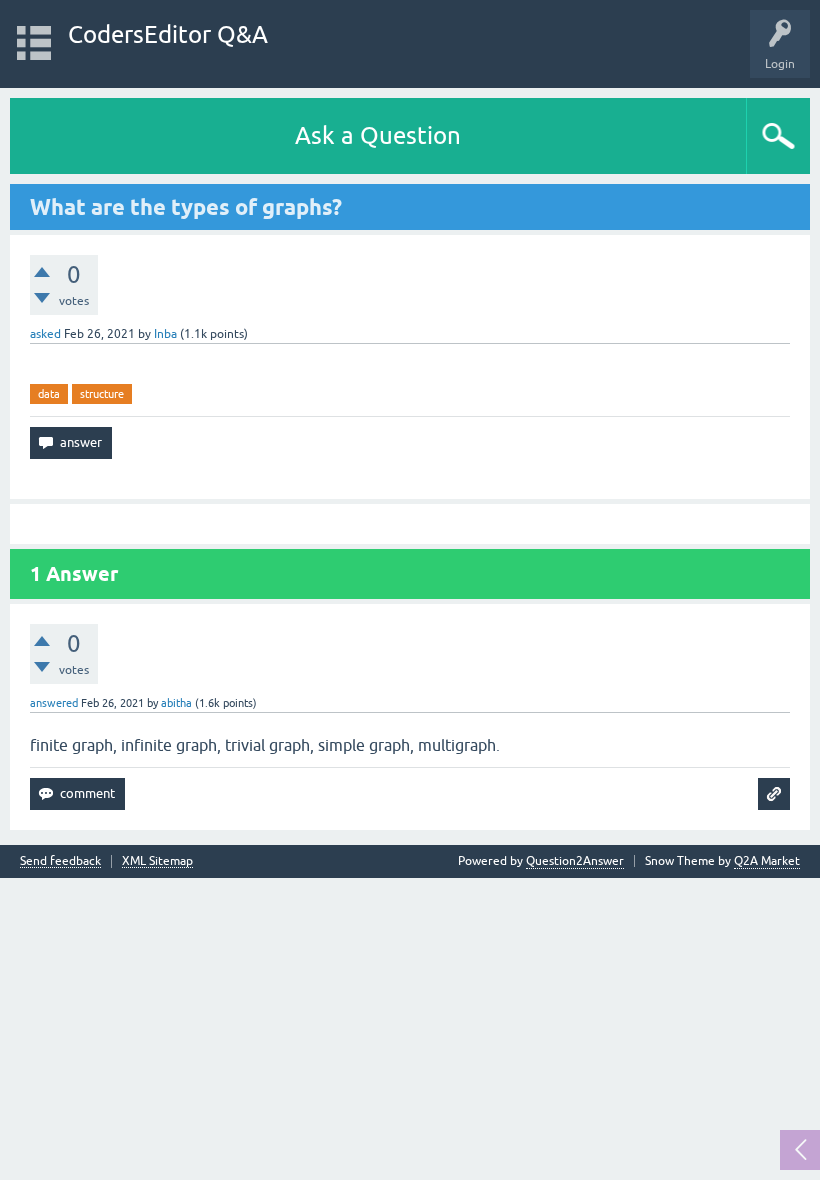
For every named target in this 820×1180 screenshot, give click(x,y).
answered (54, 703)
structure (102, 394)
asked (45, 334)
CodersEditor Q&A (168, 34)
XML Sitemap (157, 861)
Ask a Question (378, 135)
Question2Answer (575, 861)
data (49, 394)
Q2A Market (767, 861)
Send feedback (60, 861)
